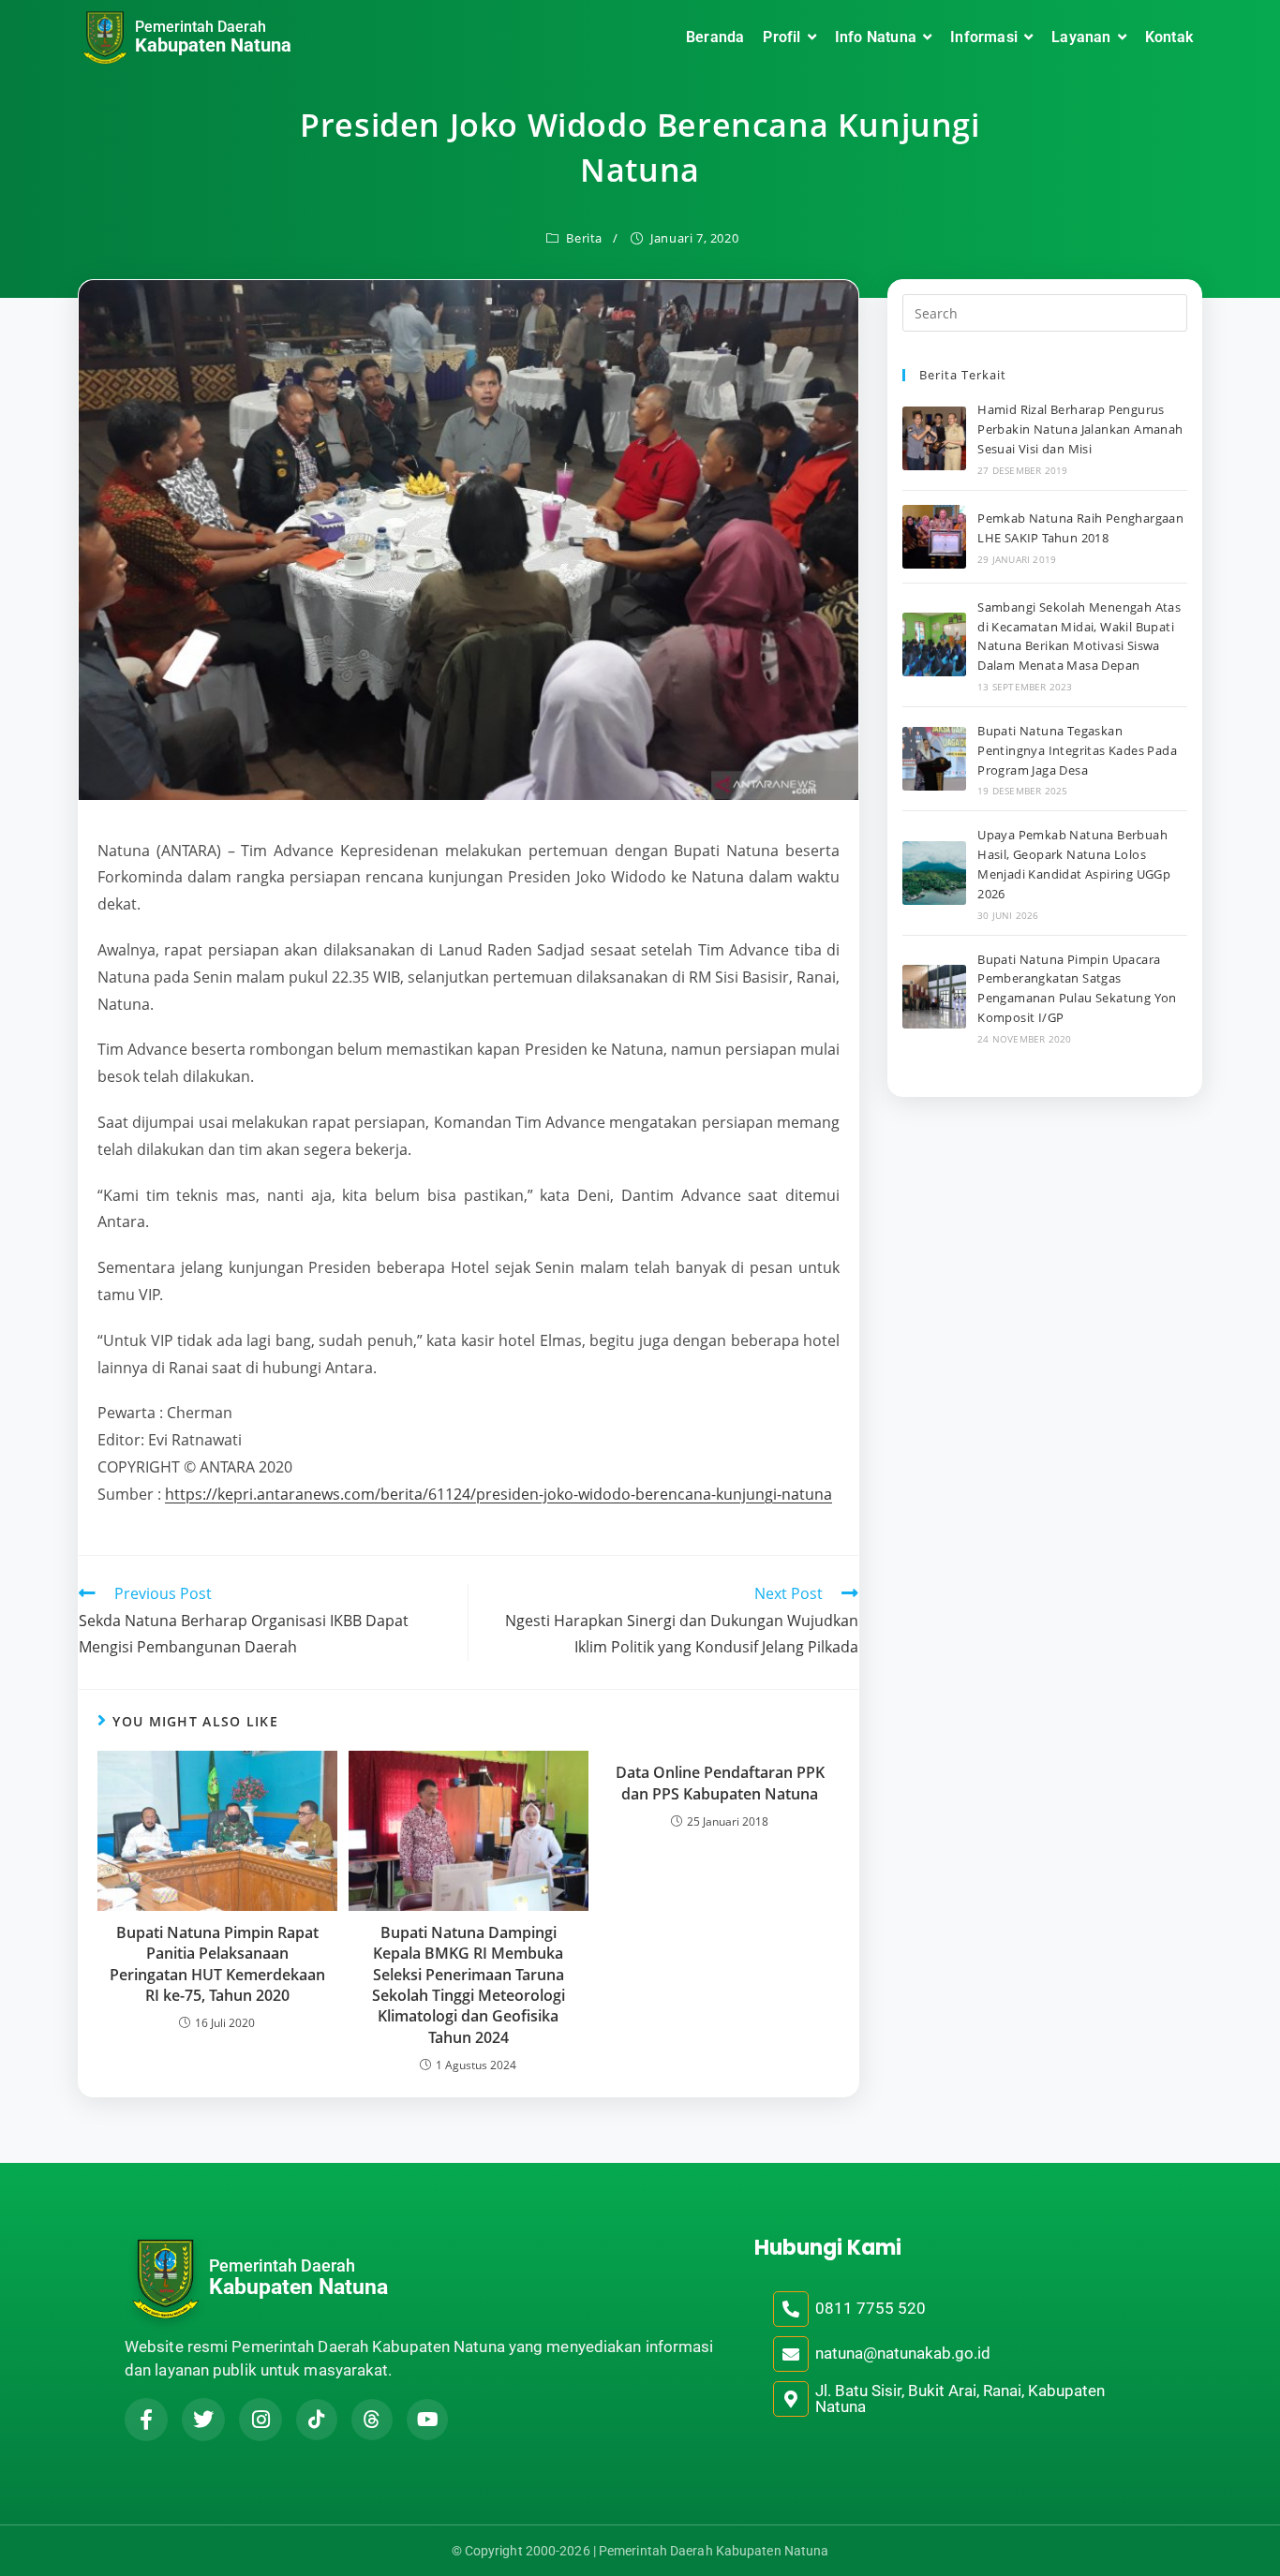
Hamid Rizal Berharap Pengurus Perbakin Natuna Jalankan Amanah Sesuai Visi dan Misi (1080, 429)
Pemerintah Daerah (201, 27)
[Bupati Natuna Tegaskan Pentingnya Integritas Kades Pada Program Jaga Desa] (934, 759)
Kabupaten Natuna (213, 45)
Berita (584, 238)
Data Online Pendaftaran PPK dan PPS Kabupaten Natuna (720, 1783)
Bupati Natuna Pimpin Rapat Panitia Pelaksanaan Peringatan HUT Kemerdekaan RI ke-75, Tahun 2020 (217, 1964)
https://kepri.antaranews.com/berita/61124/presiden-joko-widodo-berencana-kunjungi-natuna (499, 1494)
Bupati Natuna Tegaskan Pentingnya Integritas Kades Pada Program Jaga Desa (1077, 750)
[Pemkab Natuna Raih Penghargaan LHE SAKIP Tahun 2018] (934, 537)
